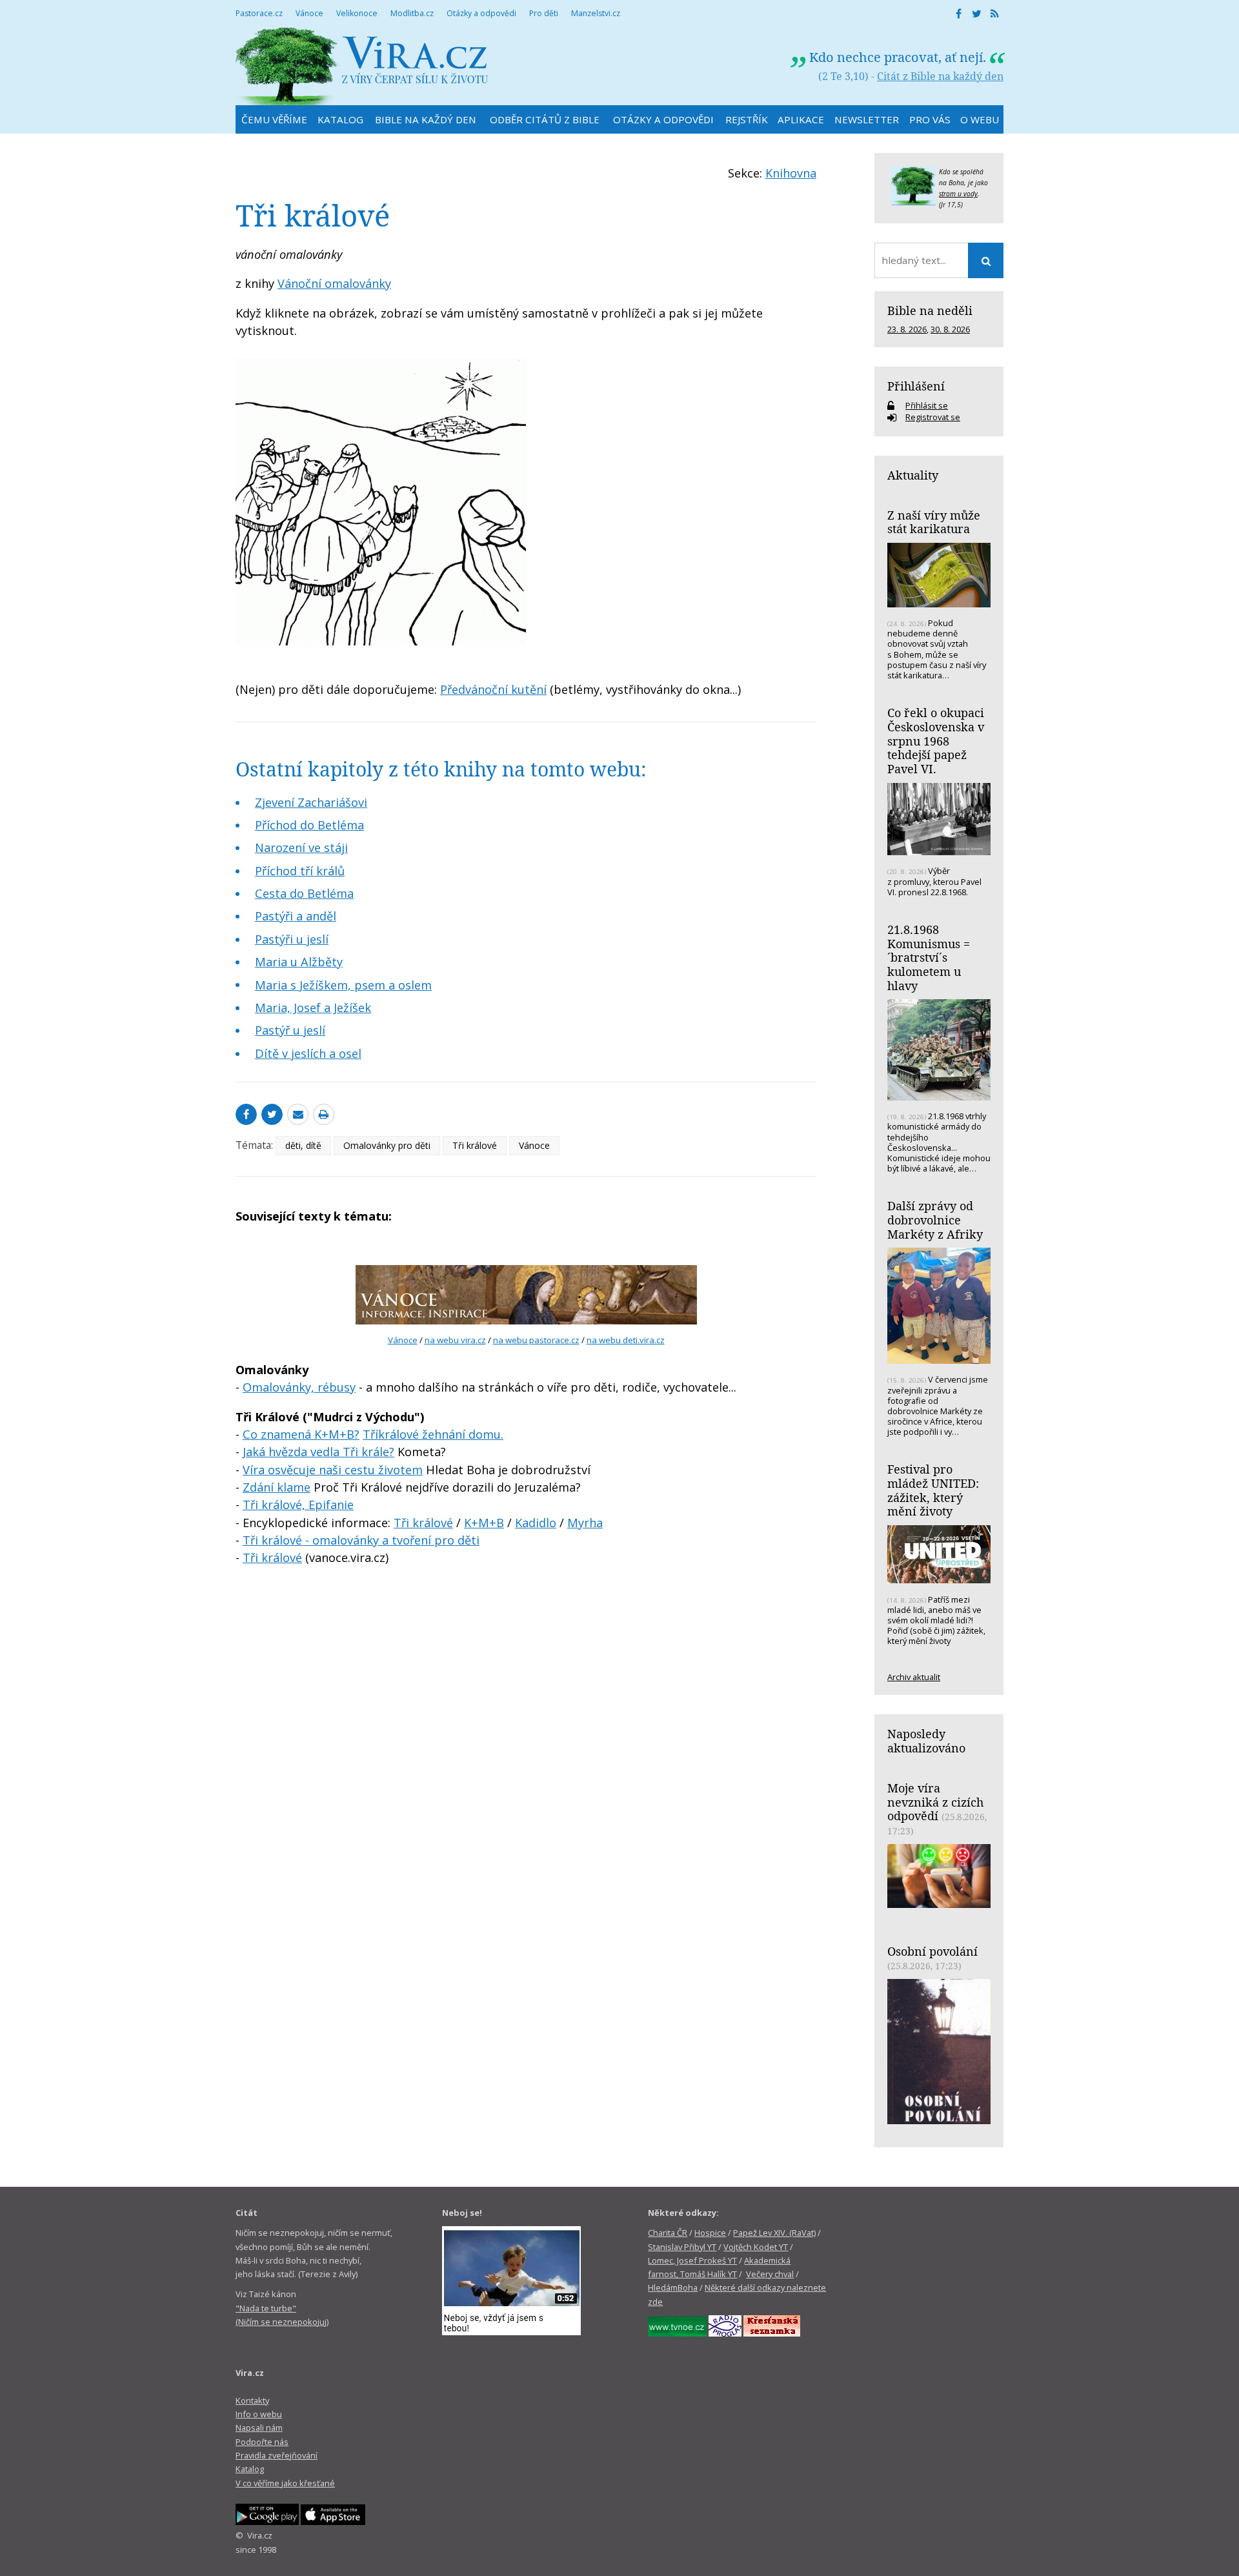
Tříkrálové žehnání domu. (433, 1434)
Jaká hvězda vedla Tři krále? (318, 1452)
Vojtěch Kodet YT (756, 2247)
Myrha (585, 1523)
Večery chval (770, 2274)
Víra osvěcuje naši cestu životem (333, 1470)
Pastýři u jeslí (292, 939)
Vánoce (534, 1145)
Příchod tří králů (300, 871)
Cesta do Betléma (304, 893)
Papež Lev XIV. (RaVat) (774, 2233)
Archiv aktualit (914, 1677)
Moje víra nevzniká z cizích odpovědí (935, 1802)
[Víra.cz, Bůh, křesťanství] (362, 66)
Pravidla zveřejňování (277, 2455)
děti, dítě (303, 1145)
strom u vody (958, 194)
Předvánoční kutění (493, 689)
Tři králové (475, 1145)
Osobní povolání (932, 1951)
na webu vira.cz (455, 1340)
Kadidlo (536, 1523)
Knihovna (791, 173)
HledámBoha (673, 2287)
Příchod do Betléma (309, 825)
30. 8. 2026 (950, 329)
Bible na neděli (930, 310)
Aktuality (913, 475)
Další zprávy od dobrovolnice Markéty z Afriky (935, 1220)
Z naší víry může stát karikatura (934, 522)
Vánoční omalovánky (334, 283)
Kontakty (252, 2400)
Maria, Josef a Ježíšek (313, 1008)
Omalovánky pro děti (387, 1145)
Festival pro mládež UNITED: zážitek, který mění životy (933, 1490)
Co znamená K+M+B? (301, 1434)
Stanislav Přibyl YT (682, 2247)
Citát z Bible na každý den (940, 76)
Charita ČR (668, 2233)
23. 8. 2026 (907, 329)
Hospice (710, 2233)
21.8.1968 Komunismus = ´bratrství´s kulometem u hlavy (929, 958)
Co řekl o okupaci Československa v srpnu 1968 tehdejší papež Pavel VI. (936, 741)
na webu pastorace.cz (536, 1340)
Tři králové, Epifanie (298, 1505)
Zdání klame (277, 1487)
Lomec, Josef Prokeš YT (692, 2260)
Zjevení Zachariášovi (311, 802)
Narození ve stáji (301, 847)
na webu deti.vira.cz (626, 1340)
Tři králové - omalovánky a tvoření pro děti (361, 1540)
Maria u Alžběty (299, 962)
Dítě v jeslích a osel (308, 1053)
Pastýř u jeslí (290, 1030)
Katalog (250, 2469)
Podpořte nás (262, 2442)
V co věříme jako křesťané (285, 2483)
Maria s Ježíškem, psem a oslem (343, 985)
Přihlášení (916, 386)
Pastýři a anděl (296, 916)
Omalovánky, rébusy (299, 1387)
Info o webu (259, 2414)
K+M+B (484, 1523)
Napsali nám (259, 2428)
